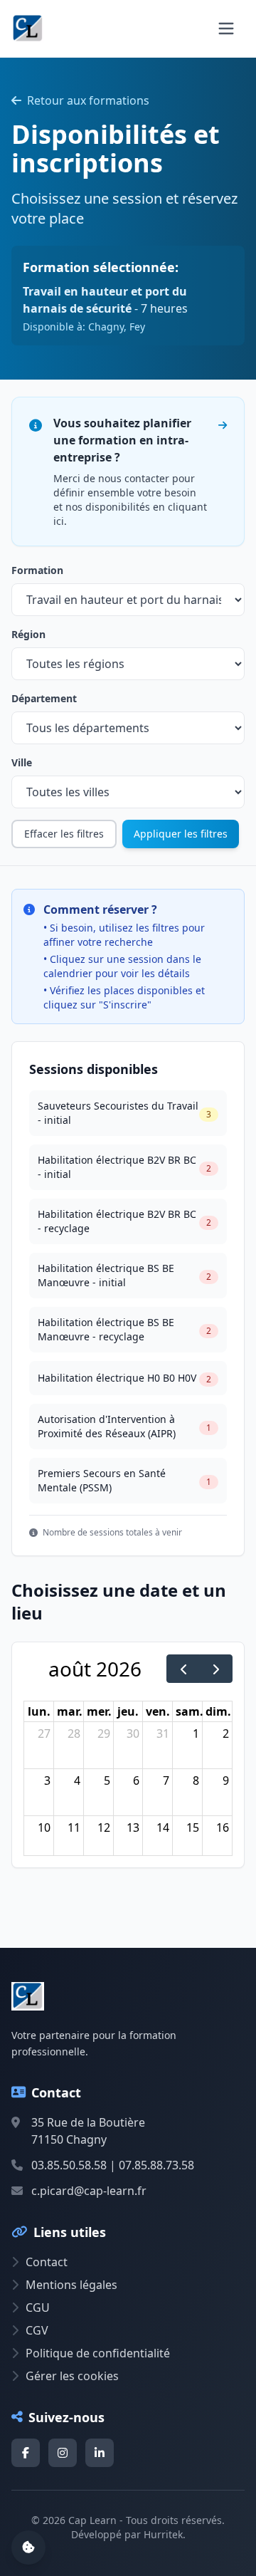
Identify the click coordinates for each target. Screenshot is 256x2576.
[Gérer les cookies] (28, 2548)
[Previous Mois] (183, 1669)
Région (28, 634)
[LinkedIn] (100, 2453)
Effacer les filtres (64, 834)
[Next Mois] (216, 1669)
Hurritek (163, 2534)
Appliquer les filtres (181, 834)
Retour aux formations (88, 100)
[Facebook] (26, 2453)
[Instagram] (63, 2453)
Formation (37, 570)
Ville (22, 762)
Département (44, 698)
